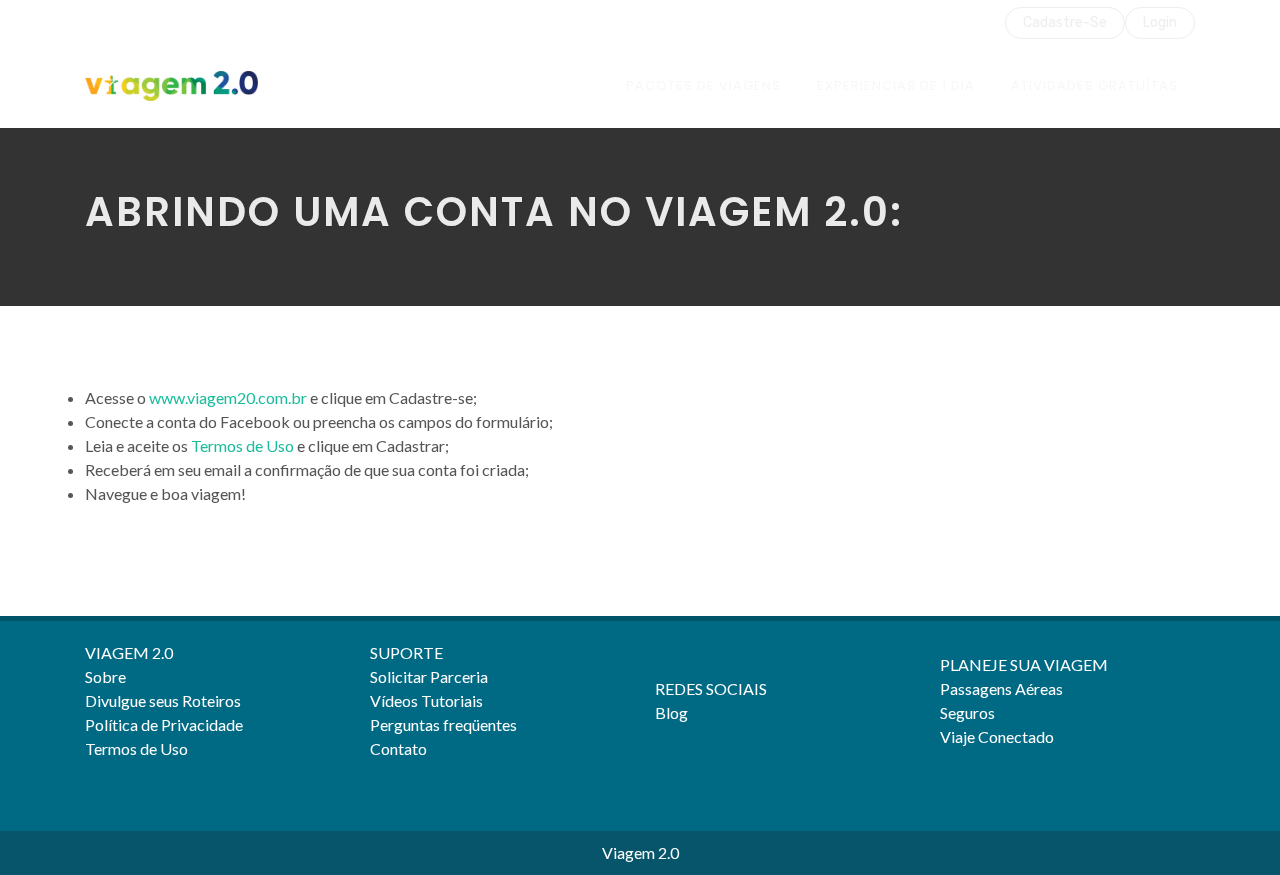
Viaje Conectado (997, 736)
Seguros (967, 712)
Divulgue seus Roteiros (163, 700)
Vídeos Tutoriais (426, 700)
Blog (671, 712)
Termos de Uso (242, 445)
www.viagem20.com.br (228, 397)
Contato (398, 748)
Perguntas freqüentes (443, 724)
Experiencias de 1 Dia (896, 85)
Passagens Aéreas (1001, 688)
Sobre (105, 676)
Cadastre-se (1065, 22)
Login (1160, 22)
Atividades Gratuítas (1094, 85)
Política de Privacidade (164, 724)
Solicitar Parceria (429, 676)
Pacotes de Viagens (703, 85)
